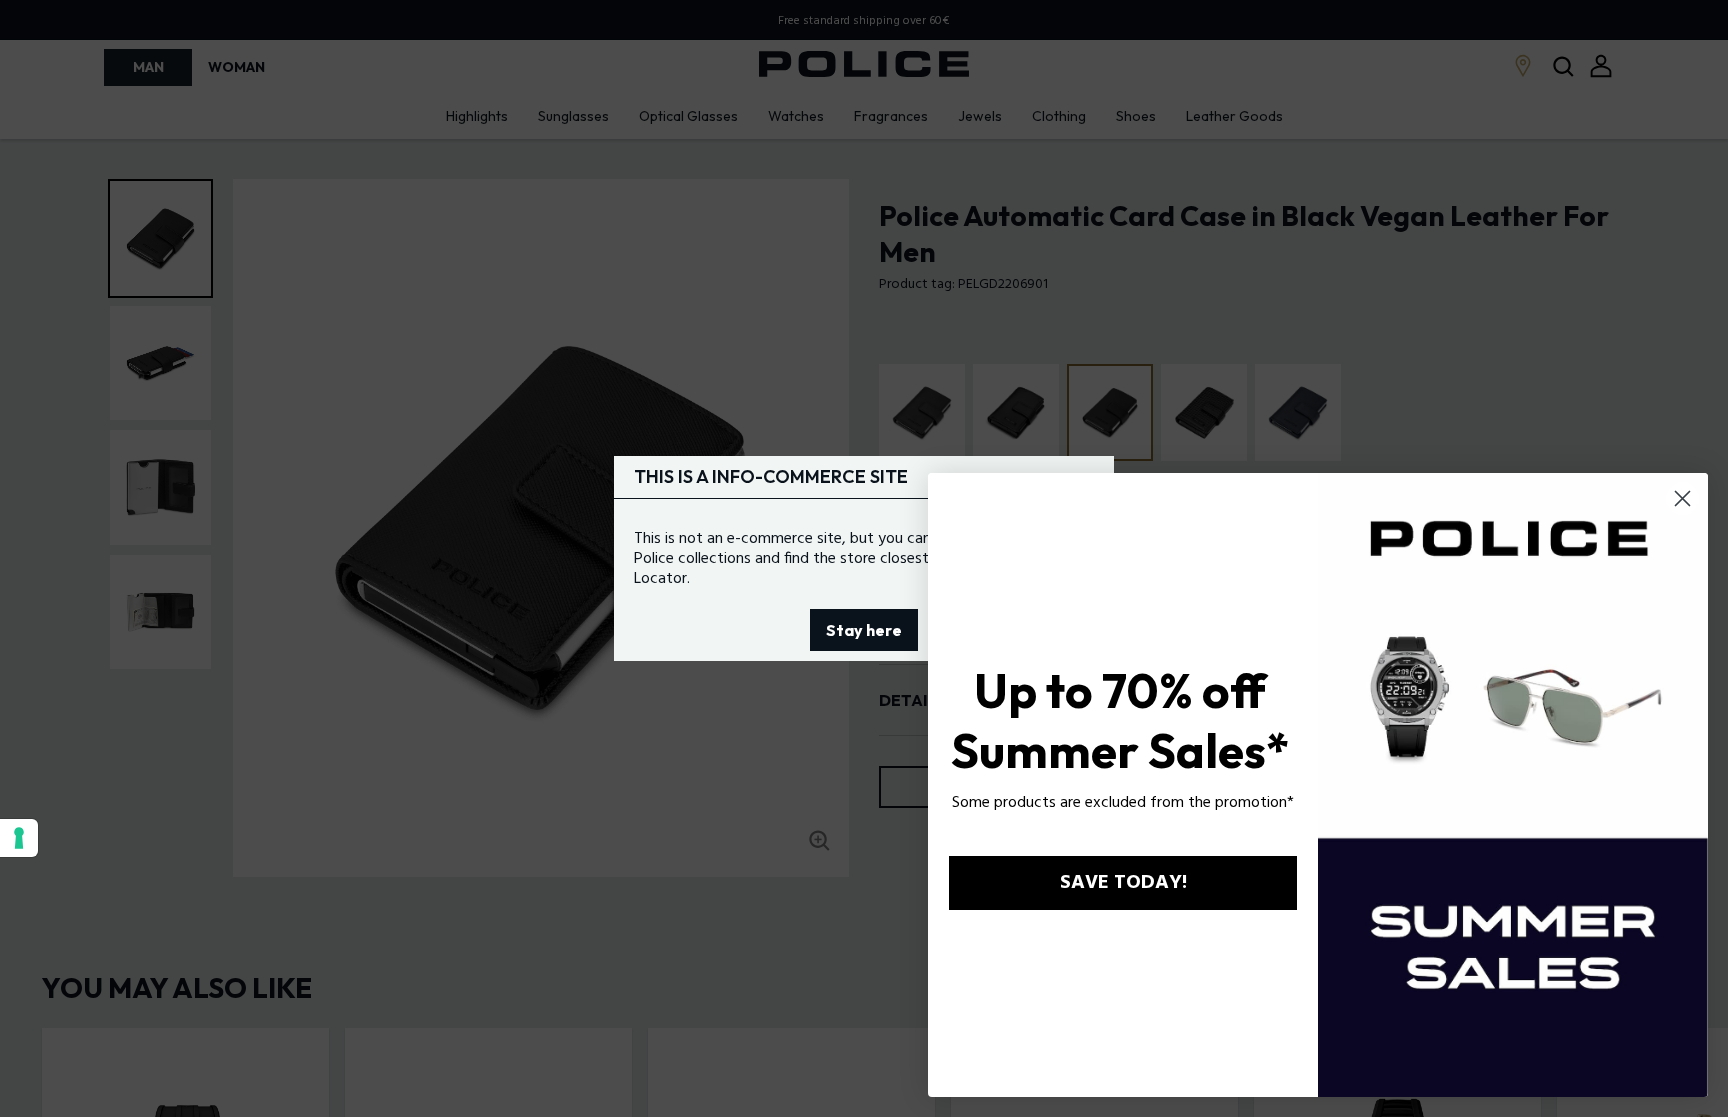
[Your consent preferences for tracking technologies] (19, 838)
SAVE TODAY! (1123, 883)
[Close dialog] (1682, 498)
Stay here (864, 630)
